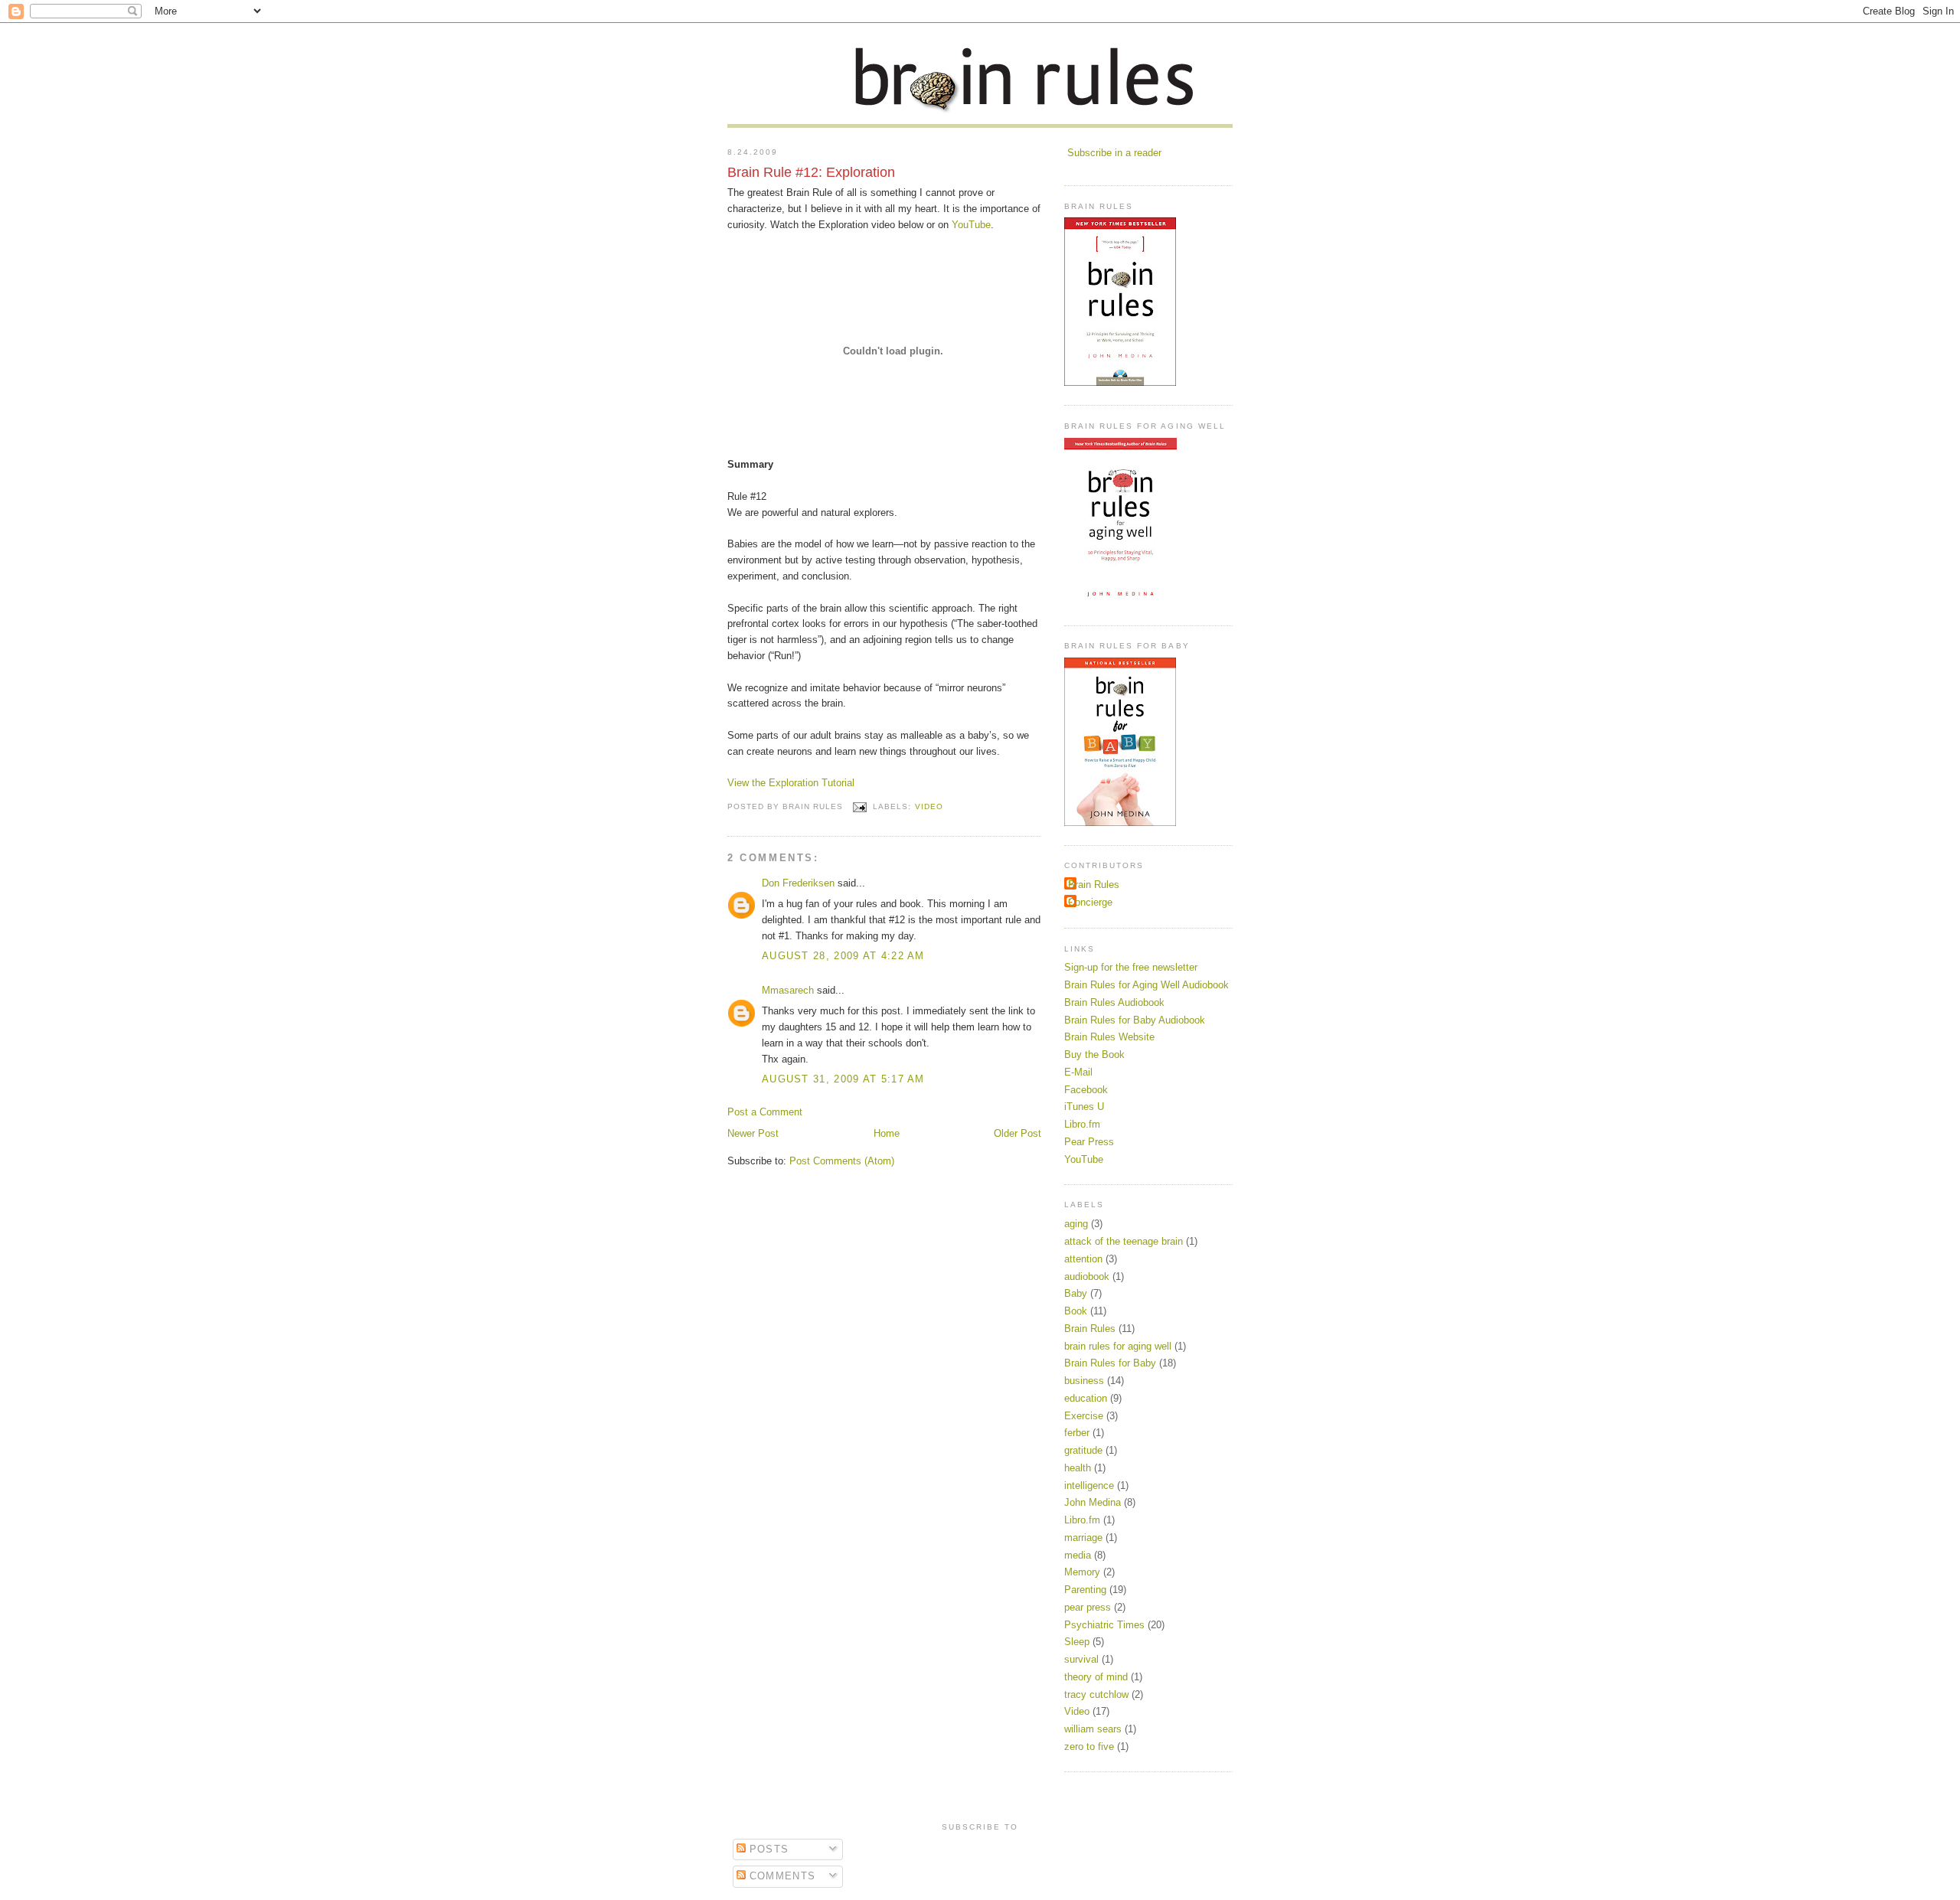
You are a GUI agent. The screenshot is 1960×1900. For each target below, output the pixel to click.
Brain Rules (1094, 885)
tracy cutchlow (1096, 1694)
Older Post (1018, 1133)
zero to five (1089, 1747)
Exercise (1084, 1416)
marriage (1083, 1538)
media (1078, 1555)
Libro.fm (1082, 1124)
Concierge (1090, 902)
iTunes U (1084, 1107)
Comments (781, 1876)
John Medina (1093, 1502)
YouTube (971, 225)
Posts (768, 1849)
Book (1076, 1311)
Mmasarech (788, 990)
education (1086, 1398)
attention (1083, 1259)
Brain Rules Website (1109, 1037)
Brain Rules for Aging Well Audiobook (1147, 985)
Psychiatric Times (1104, 1625)
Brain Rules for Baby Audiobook (1135, 1020)
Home (887, 1133)
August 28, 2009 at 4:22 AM (843, 956)
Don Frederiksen (798, 883)
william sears (1093, 1729)
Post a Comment (765, 1112)
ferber (1077, 1433)
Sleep (1077, 1642)
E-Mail (1078, 1072)
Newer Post (753, 1133)
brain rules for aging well (1118, 1346)
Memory (1082, 1572)
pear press (1088, 1607)
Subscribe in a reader (1114, 153)
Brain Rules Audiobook (1114, 1002)
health (1078, 1468)
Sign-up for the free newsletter (1131, 967)
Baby (1076, 1293)
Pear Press (1089, 1142)
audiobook (1087, 1276)
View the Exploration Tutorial (791, 783)
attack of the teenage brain (1124, 1241)
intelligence (1089, 1485)
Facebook (1086, 1090)
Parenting (1085, 1590)
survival (1081, 1659)
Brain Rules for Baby (1110, 1363)
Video (929, 806)
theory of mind (1096, 1677)
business (1084, 1381)
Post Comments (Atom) (842, 1161)
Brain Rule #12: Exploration (811, 172)
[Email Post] (859, 806)
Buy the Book (1094, 1054)
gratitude (1083, 1450)
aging (1076, 1224)
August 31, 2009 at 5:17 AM (843, 1079)
